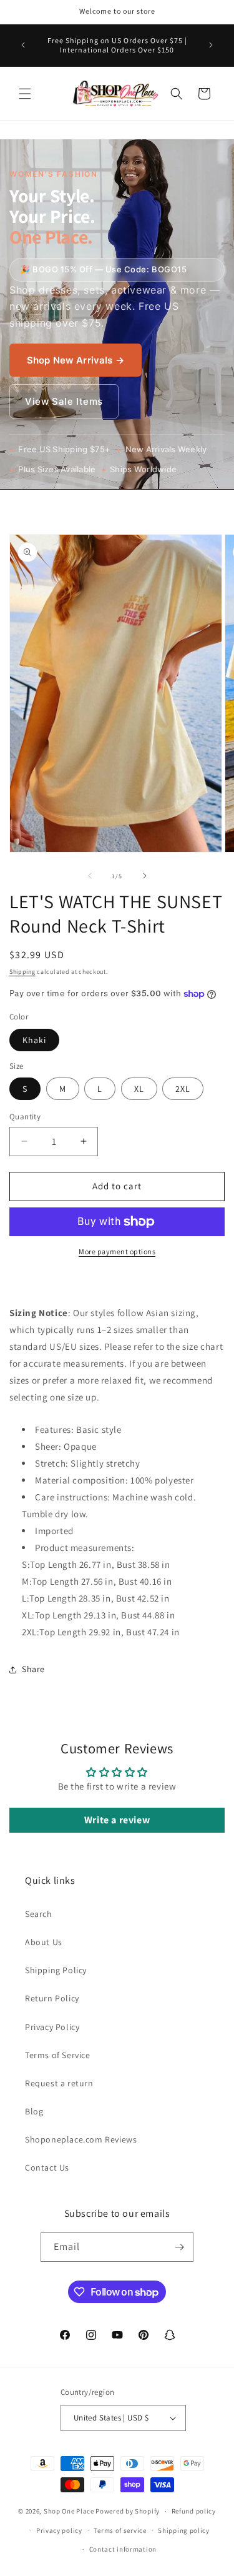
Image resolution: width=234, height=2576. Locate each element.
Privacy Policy (52, 2027)
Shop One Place (70, 2511)
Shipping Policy (56, 1970)
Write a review (117, 1820)
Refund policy (194, 2511)
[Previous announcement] (23, 45)
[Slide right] (145, 876)
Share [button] (33, 1669)
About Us (44, 1942)
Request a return (59, 2083)
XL (139, 1089)
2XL (183, 1089)
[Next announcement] (211, 45)
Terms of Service (58, 2055)
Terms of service (120, 2530)
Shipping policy (184, 2530)
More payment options (117, 1251)
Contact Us (47, 2167)
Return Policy (52, 1998)
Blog (34, 2111)
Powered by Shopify (128, 2511)
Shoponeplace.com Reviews (81, 2139)
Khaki (34, 1040)
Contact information (123, 2549)
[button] (25, 94)
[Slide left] (90, 876)
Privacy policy (59, 2530)
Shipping (22, 972)
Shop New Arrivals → (76, 360)
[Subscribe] (179, 2247)
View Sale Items (64, 401)
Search (39, 1914)
